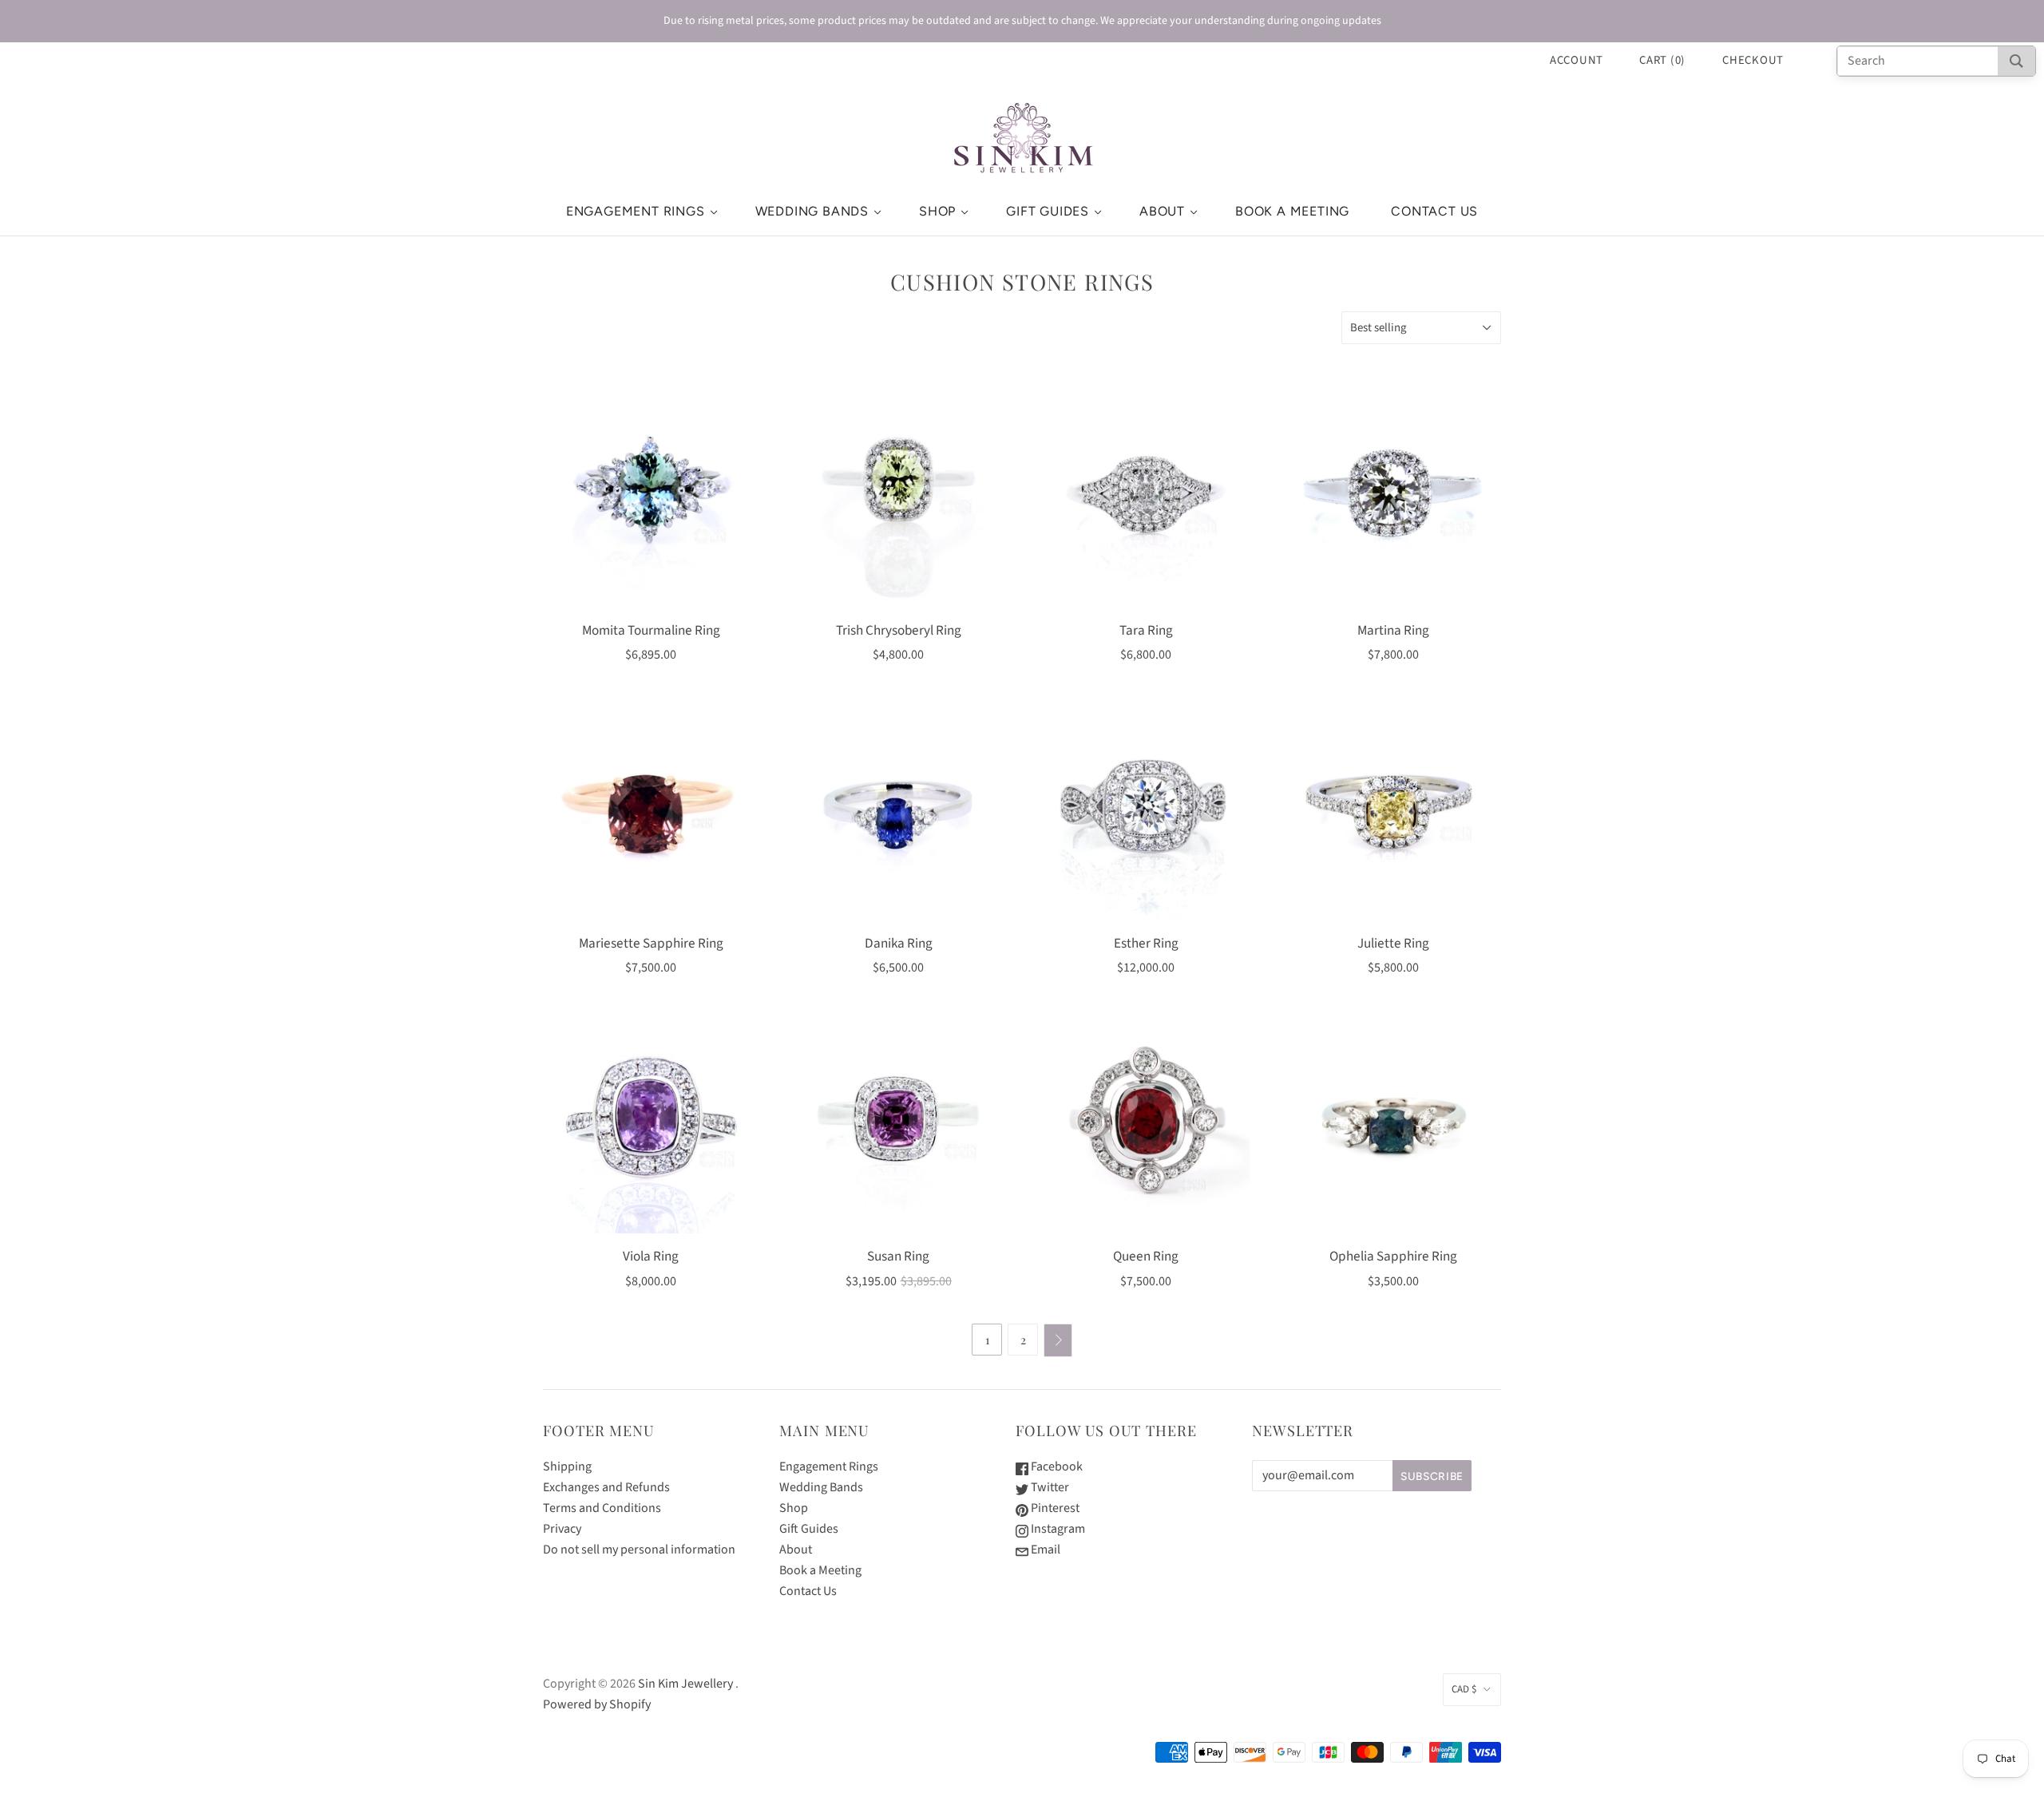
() (1662, 60)
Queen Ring (1146, 1256)
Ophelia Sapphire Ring (1393, 1256)
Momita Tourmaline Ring (651, 630)
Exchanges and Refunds (606, 1487)
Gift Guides (1048, 211)
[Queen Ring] (1146, 1126)
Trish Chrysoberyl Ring (899, 630)
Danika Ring (899, 943)
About (1162, 211)
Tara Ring (1146, 630)
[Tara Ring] (1146, 500)
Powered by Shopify (597, 1704)
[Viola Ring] (651, 1126)
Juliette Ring (1393, 943)
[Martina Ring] (1393, 500)
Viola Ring (651, 1256)
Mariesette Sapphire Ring (651, 943)
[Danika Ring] (898, 813)
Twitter (1049, 1487)
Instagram (1057, 1529)
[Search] (2016, 61)
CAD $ (1464, 1689)
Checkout (1753, 60)
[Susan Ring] (898, 1126)
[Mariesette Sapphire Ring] (651, 813)
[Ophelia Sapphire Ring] (1393, 1126)
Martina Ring (1393, 630)
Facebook (1056, 1466)
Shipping (567, 1466)
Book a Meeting (1292, 211)
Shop (937, 211)
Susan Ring (898, 1256)
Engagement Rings (636, 211)
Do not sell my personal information (639, 1550)
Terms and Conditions (602, 1508)
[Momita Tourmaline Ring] (651, 500)
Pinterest (1054, 1508)
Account (1577, 60)
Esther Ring (1146, 943)
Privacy (562, 1529)
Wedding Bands (812, 211)
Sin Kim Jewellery (685, 1684)
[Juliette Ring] (1393, 813)
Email (1044, 1550)
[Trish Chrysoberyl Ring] (898, 500)
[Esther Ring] (1146, 813)
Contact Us (1434, 211)
